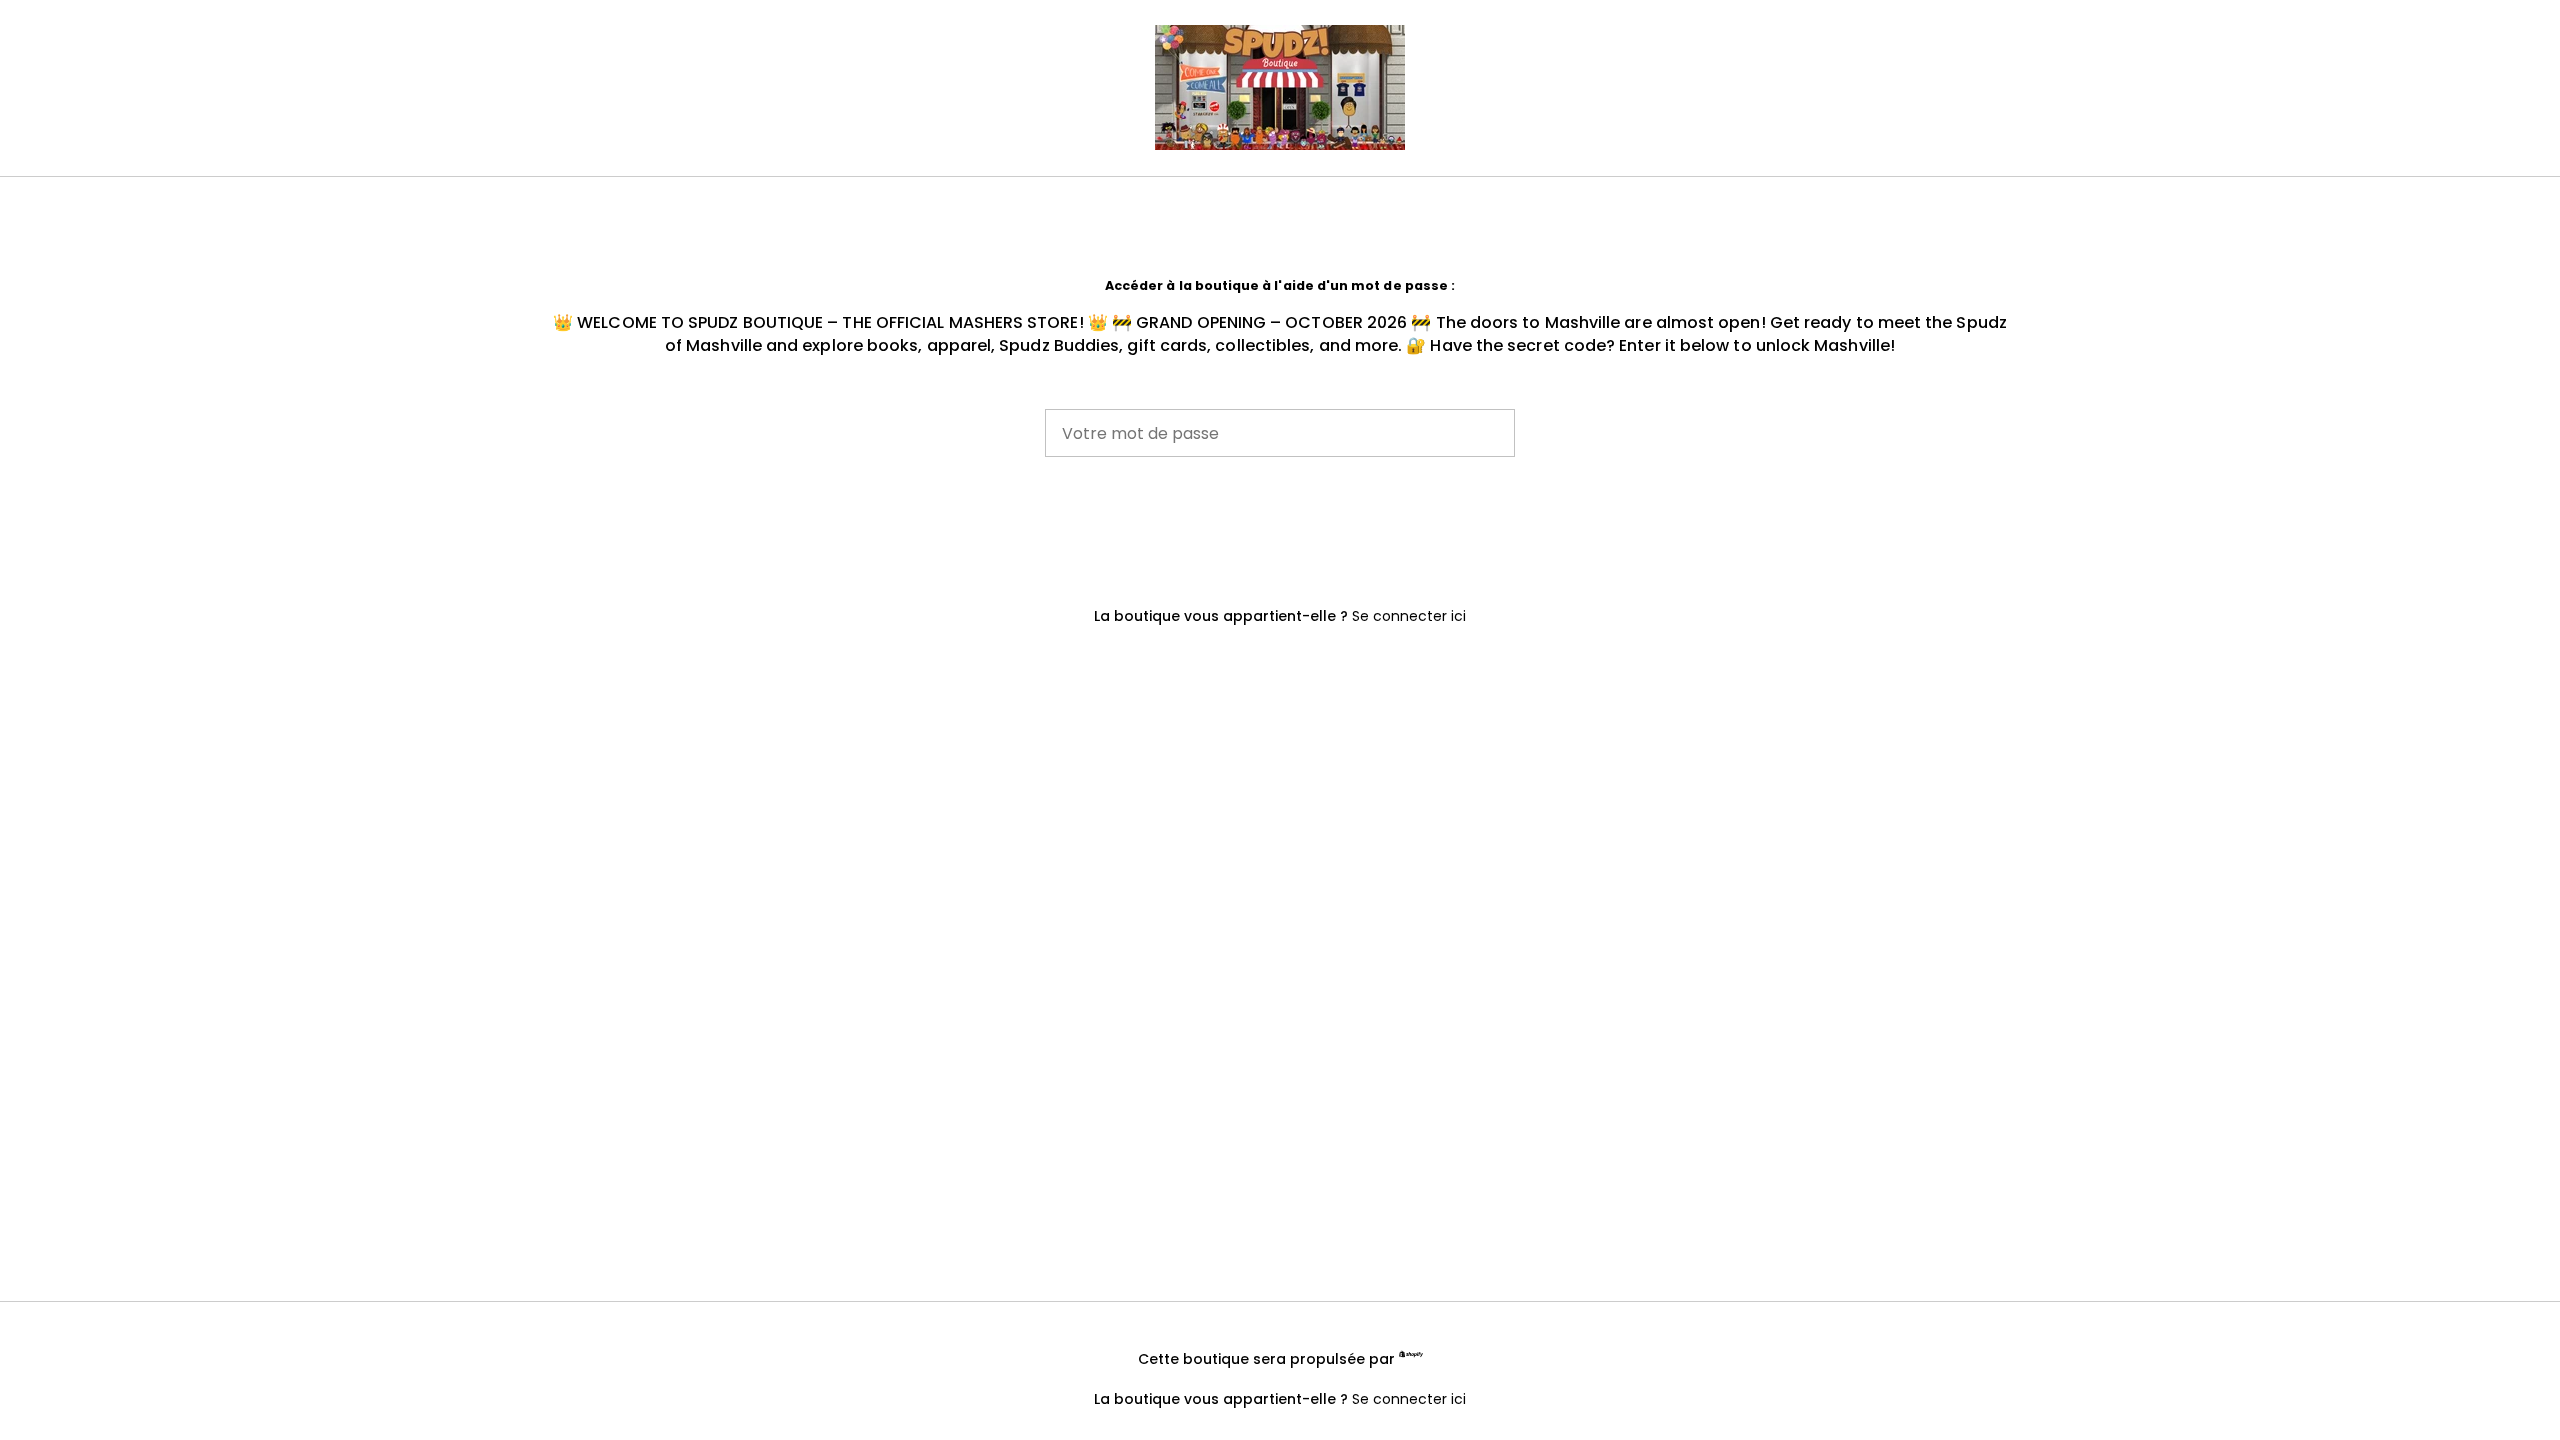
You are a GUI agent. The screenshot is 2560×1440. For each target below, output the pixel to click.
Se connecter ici (1409, 616)
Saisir (1280, 525)
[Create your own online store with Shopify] (1411, 1356)
